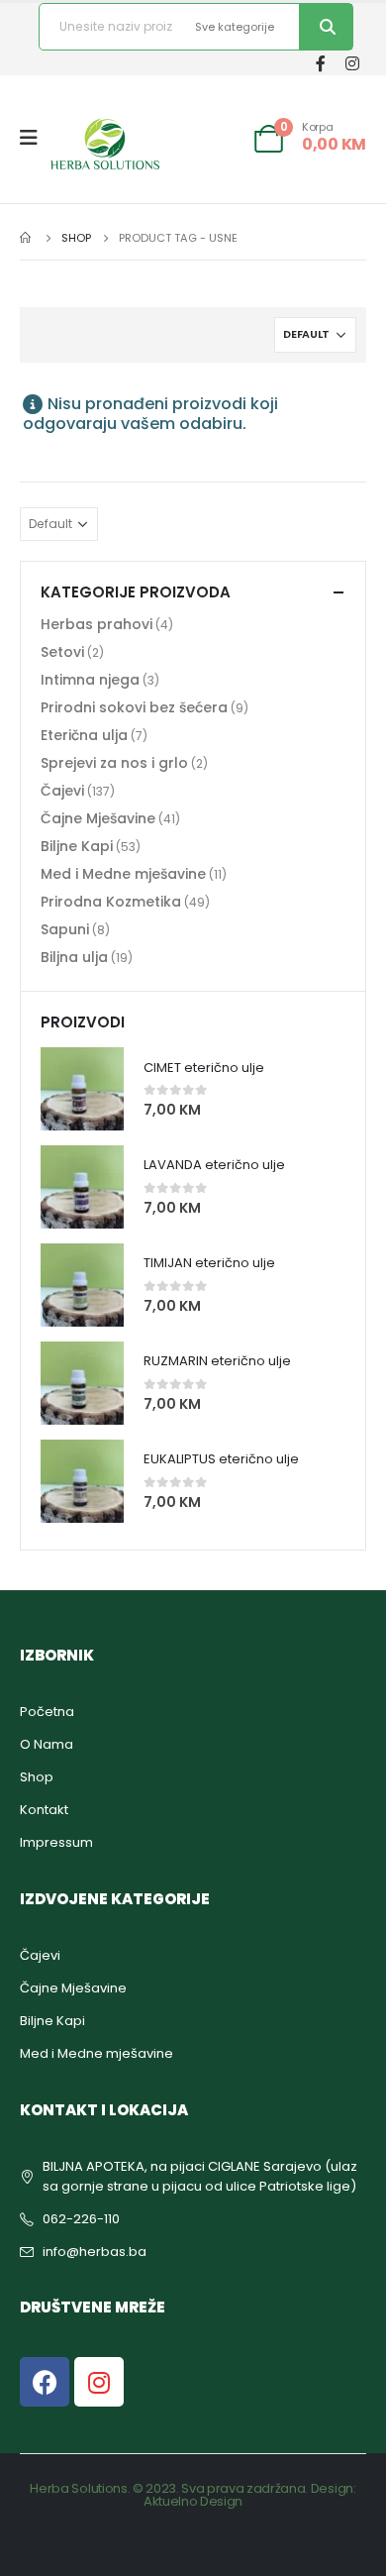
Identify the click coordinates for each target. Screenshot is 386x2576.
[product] (82, 1089)
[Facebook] (320, 63)
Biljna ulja (74, 957)
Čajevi (62, 791)
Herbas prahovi (96, 624)
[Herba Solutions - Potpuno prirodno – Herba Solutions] (105, 144)
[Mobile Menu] (35, 138)
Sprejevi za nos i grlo (114, 763)
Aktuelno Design (193, 2501)
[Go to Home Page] (27, 238)
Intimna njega (90, 680)
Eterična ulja (84, 735)
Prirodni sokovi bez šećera (134, 707)
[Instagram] (352, 63)
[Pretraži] (326, 27)
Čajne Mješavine (98, 818)
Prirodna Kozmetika (111, 902)
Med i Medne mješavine (123, 874)
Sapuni (65, 929)
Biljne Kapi (77, 846)
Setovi (62, 652)
